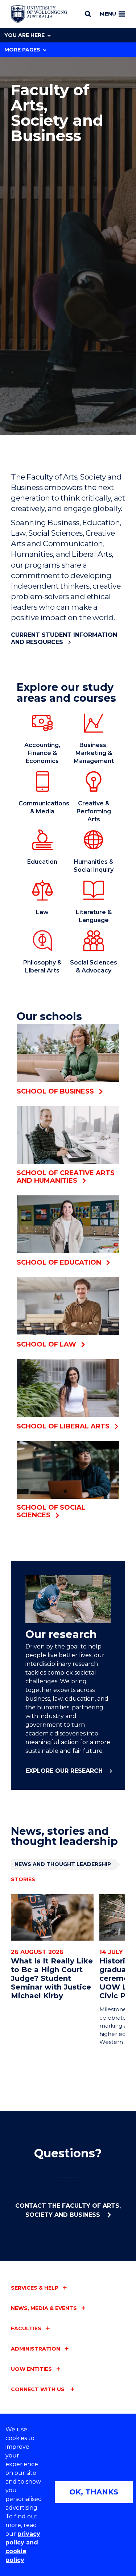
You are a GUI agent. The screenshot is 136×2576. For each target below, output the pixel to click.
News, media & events (44, 2308)
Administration (36, 2349)
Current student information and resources (64, 638)
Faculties (26, 2328)
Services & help (35, 2288)
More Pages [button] (22, 50)
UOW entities (31, 2369)
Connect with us (38, 2389)
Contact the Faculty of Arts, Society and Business (68, 2210)
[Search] (88, 14)
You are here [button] (24, 35)
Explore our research (65, 1771)
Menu (108, 14)
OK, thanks (94, 2492)
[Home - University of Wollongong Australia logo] (39, 14)
